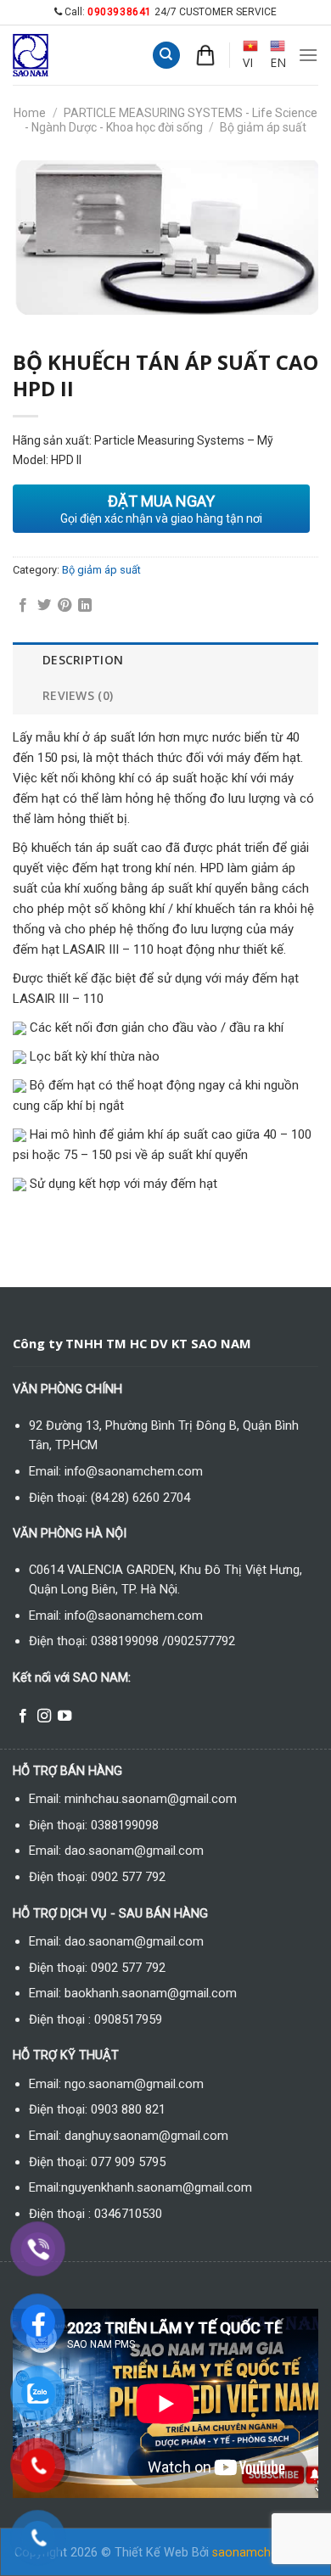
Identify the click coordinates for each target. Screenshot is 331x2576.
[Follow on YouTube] (65, 1716)
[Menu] (308, 55)
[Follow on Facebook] (23, 1716)
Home (30, 113)
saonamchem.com (264, 2553)
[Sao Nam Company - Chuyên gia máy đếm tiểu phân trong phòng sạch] (47, 55)
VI (248, 62)
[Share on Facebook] (23, 606)
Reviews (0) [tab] (78, 695)
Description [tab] (83, 660)
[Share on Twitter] (44, 606)
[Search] (166, 56)
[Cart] (205, 55)
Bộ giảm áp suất (263, 127)
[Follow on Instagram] (44, 1716)
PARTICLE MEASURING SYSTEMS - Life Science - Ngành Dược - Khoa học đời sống (171, 120)
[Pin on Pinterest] (65, 606)
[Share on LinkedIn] (85, 606)
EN (278, 62)
